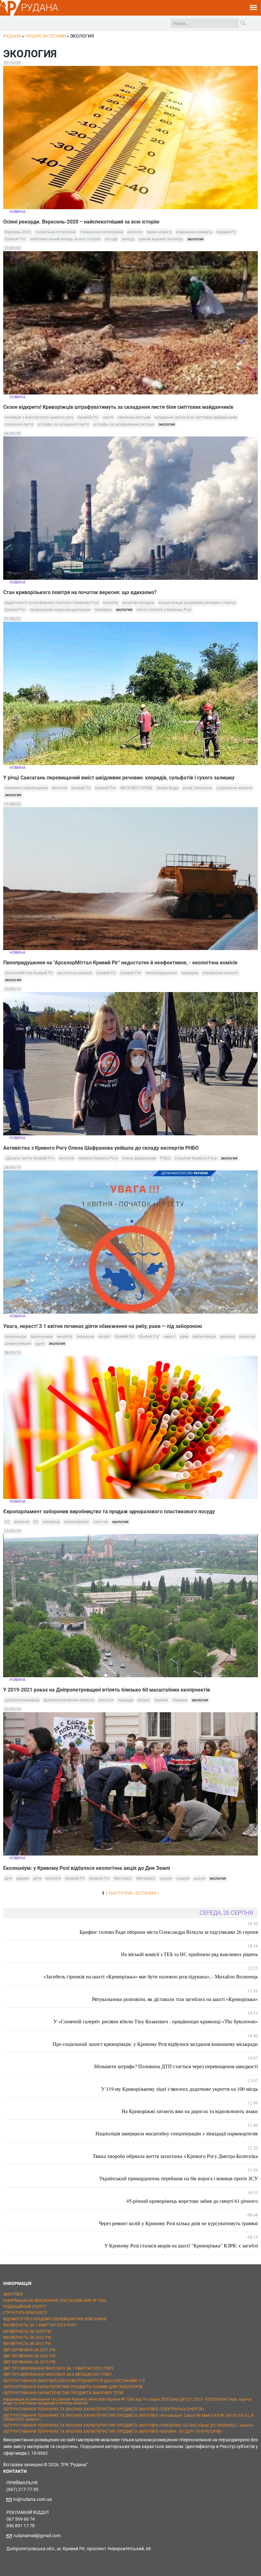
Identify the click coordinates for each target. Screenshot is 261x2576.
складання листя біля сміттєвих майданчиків (196, 417)
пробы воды (167, 788)
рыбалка (247, 1337)
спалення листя (19, 424)
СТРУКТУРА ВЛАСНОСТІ (25, 2313)
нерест (170, 1337)
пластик (101, 1522)
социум (183, 1878)
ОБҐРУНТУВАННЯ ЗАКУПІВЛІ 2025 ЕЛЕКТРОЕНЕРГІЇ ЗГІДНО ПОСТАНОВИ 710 (74, 2381)
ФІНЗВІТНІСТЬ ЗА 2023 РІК (27, 2331)
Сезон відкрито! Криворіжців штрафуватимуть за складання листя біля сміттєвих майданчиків (118, 407)
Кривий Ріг (226, 232)
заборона (85, 1337)
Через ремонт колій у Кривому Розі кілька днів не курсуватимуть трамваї (178, 2223)
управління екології (234, 788)
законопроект (77, 1522)
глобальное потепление (102, 232)
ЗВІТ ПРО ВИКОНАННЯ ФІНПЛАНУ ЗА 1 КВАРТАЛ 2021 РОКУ (58, 2368)
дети (37, 1878)
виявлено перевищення (26, 788)
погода (111, 239)
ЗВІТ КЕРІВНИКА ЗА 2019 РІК (29, 2362)
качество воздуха (138, 603)
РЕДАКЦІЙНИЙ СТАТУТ (25, 2307)
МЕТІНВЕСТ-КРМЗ (136, 788)
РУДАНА (40, 7)
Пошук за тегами (46, 36)
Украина (180, 1700)
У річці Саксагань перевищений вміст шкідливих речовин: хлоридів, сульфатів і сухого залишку (119, 778)
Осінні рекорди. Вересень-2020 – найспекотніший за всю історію (81, 222)
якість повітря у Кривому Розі (164, 610)
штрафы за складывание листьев (124, 424)
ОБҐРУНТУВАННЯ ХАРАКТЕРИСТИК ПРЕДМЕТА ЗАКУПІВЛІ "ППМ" (64, 2393)
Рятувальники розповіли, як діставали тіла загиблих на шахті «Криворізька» (175, 1999)
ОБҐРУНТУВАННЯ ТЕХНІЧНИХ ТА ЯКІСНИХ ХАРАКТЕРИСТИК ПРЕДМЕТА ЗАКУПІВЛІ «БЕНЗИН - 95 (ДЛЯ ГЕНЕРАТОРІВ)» (113, 2431)
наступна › (122, 1893)
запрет (104, 1337)
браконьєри (16, 1337)
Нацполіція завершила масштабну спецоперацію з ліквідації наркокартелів (177, 2133)
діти (8, 1878)
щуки (40, 1344)
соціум (166, 1878)
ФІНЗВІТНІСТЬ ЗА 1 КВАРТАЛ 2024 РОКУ (40, 2325)
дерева (23, 1878)
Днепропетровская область (69, 1700)
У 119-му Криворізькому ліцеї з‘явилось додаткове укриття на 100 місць (180, 2089)
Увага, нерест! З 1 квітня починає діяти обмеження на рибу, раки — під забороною (103, 1326)
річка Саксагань (198, 788)
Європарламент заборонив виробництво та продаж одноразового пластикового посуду (110, 1512)
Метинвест (146, 1878)
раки (184, 1337)
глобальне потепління (56, 232)
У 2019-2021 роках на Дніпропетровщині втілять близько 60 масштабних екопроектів (107, 1690)
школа (199, 1878)
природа (126, 1700)
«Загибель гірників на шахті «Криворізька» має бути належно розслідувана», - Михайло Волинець (151, 1976)
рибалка (228, 1337)
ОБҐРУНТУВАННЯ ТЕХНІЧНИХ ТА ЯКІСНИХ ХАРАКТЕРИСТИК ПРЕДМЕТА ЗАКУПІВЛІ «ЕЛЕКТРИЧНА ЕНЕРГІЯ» (104, 2409)
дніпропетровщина (22, 1700)
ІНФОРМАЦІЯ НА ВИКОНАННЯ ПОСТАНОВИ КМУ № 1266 (55, 2301)
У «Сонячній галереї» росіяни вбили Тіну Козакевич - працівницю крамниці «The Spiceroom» (156, 2021)
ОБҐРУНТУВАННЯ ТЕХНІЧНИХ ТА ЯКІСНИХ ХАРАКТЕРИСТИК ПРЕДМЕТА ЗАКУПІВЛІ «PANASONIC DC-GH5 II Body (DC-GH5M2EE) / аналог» (129, 2425)
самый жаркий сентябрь (161, 239)
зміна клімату (159, 232)
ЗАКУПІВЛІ (13, 2294)
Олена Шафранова (139, 1158)
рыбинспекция (18, 1344)
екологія (135, 232)
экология (195, 239)
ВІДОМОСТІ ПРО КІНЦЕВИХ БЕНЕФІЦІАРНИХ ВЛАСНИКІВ (55, 2319)
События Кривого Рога (196, 1158)
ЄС (7, 1522)
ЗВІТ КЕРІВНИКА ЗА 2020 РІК (29, 2356)
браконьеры (42, 1337)
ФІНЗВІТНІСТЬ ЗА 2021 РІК (27, 2344)
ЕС (36, 1522)
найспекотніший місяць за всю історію (65, 239)
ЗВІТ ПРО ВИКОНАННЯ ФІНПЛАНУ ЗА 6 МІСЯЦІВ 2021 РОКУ (57, 2374)
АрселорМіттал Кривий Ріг (29, 973)
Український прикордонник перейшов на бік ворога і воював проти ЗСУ (179, 2178)
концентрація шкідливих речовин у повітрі (197, 603)
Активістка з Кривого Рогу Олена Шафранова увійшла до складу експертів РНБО (101, 1148)
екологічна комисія (75, 973)
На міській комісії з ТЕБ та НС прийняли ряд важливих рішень (189, 1954)
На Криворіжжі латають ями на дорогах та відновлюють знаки (190, 2111)
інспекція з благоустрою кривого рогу (39, 417)
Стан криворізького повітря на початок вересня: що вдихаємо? (80, 592)
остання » (147, 1893)
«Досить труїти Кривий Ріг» (30, 1158)
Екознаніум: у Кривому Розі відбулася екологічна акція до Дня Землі (87, 1868)
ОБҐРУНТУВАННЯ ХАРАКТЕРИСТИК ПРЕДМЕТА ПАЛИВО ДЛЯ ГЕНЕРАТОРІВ (73, 2387)
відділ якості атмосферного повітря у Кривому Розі (52, 603)
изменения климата (194, 232)
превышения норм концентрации (60, 610)
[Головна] (11, 15)
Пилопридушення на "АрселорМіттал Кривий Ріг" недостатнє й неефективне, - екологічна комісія (120, 963)
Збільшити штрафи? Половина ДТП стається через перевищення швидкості (176, 2066)
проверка (103, 610)
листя (108, 417)
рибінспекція (204, 1337)
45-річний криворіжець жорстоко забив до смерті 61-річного (192, 2201)
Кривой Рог (15, 239)
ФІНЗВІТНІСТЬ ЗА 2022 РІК (27, 2338)
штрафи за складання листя (63, 424)
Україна (161, 1700)
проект (144, 1700)
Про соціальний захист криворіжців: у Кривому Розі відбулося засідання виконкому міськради (155, 2044)
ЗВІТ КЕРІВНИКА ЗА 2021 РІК (29, 2350)
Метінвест (123, 1878)
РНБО (165, 1158)
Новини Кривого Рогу (98, 1158)
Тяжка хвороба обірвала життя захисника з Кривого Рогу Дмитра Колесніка (175, 2156)
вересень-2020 (18, 232)
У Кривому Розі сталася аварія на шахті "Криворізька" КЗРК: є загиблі (181, 2245)
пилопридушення (161, 973)
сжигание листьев (134, 417)
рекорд (128, 239)
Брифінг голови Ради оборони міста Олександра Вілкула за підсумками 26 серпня (169, 1932)
